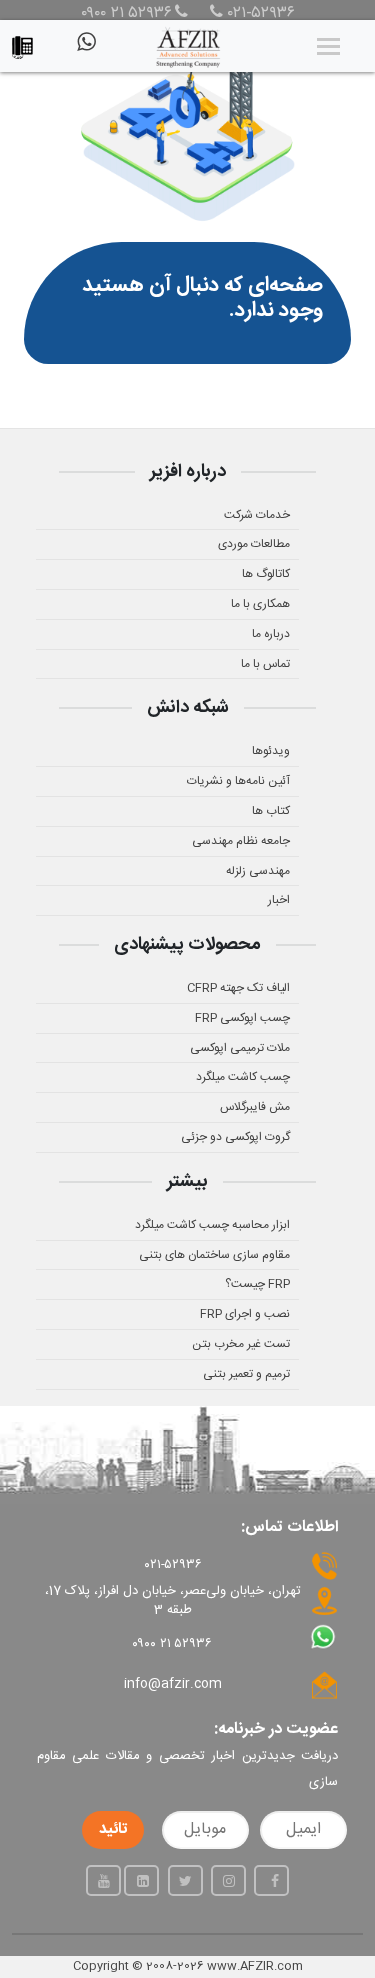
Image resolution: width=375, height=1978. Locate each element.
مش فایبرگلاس (255, 1107)
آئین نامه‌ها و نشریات (238, 781)
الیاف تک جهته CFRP (238, 988)
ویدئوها (271, 751)
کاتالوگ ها (266, 574)
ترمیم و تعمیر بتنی (246, 1374)
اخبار (279, 900)
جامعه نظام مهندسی (241, 841)
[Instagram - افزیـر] (228, 1880)
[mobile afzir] (27, 42)
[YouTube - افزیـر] (103, 1880)
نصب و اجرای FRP (245, 1314)
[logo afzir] (187, 46)
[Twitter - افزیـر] (185, 1880)
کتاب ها (271, 811)
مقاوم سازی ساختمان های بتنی (214, 1255)
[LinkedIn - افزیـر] (141, 1880)
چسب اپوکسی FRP (242, 1018)
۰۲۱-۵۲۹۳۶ (259, 14)
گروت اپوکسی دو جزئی (235, 1137)
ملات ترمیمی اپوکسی (240, 1048)
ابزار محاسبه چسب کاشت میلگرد (212, 1225)
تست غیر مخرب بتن (241, 1344)
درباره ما (271, 634)
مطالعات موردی (254, 544)
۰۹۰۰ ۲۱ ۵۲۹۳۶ (126, 14)
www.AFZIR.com (255, 1966)
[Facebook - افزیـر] (271, 1880)
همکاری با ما (260, 604)
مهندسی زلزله (258, 871)
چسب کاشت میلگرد (243, 1077)
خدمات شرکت (257, 515)
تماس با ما (265, 664)
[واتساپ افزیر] (85, 50)
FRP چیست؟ (257, 1284)
